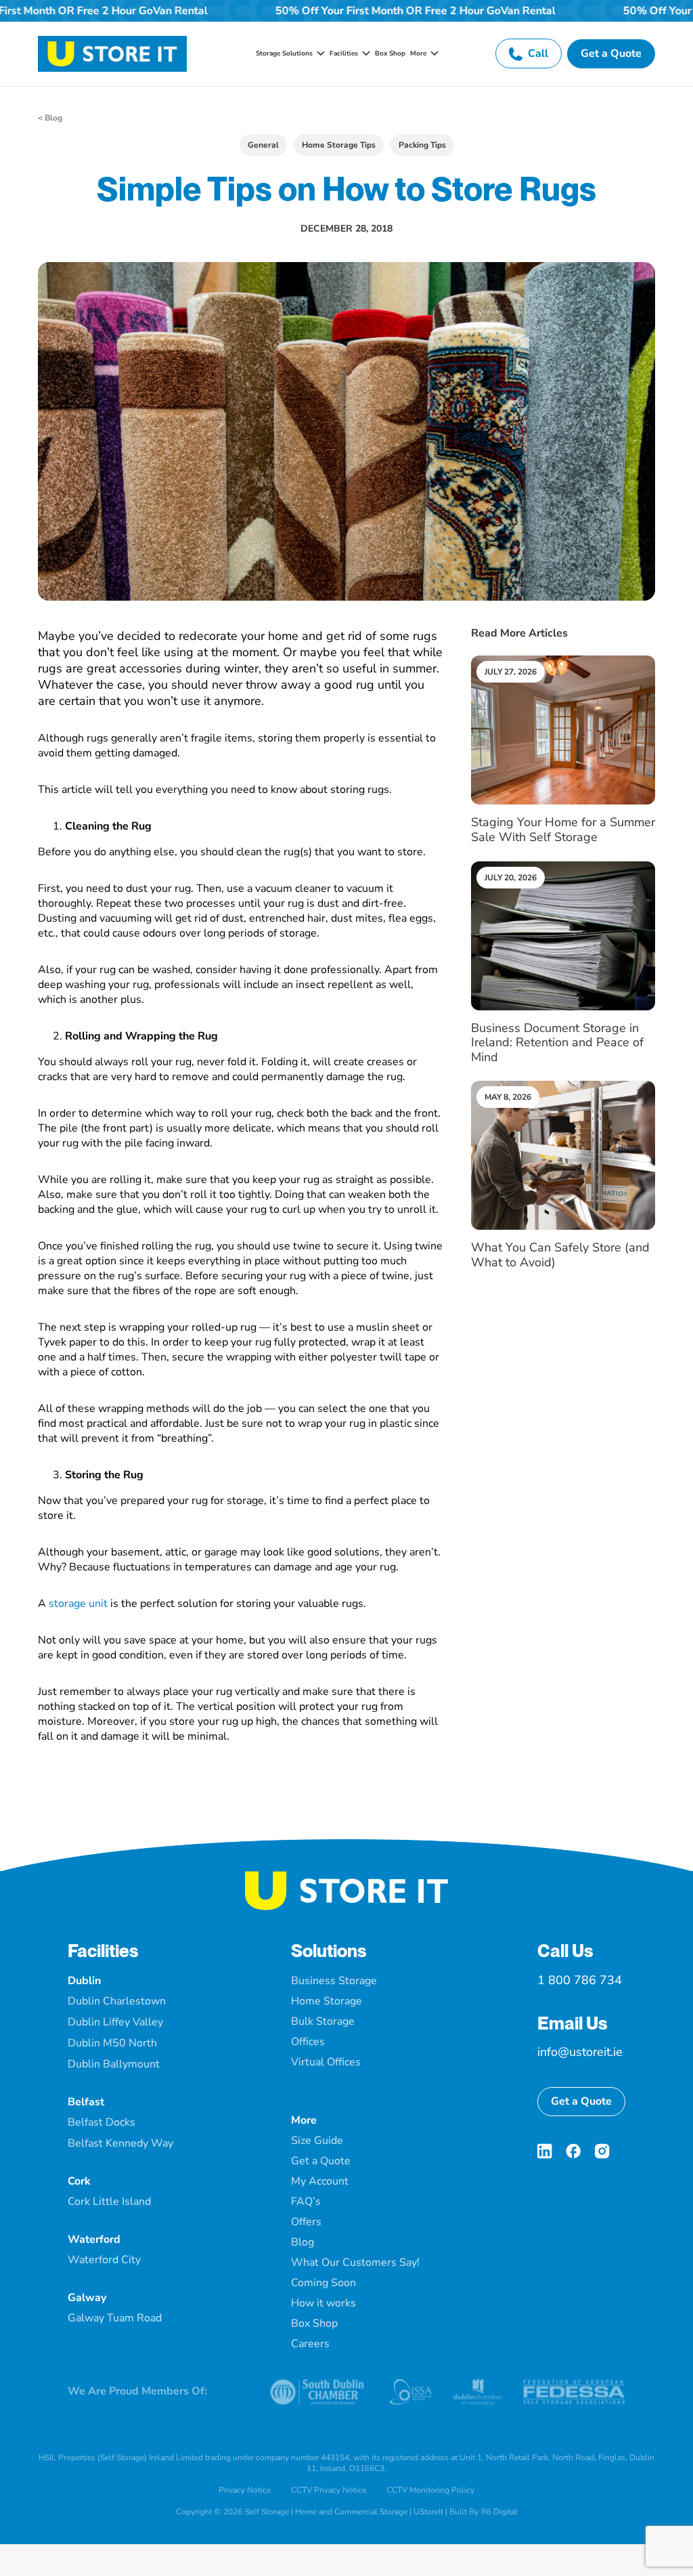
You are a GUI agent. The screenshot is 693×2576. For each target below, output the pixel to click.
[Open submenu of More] (432, 53)
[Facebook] (573, 2151)
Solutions (329, 1951)
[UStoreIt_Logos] (112, 41)
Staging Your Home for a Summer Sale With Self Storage (563, 830)
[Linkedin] (545, 2151)
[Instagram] (602, 2151)
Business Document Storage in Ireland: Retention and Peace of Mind (557, 1043)
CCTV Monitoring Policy (430, 2490)
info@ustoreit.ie (580, 2052)
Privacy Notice (245, 2490)
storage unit (78, 1604)
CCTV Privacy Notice (329, 2490)
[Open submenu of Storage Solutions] (319, 53)
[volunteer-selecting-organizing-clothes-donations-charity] (563, 1086)
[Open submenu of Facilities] (364, 53)
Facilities (103, 1951)
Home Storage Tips (339, 145)
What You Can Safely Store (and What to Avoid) (560, 1255)
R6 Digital (499, 2512)
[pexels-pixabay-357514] (563, 867)
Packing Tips (422, 145)
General (263, 145)
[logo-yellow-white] (346, 1876)
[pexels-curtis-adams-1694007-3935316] (563, 661)
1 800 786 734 (580, 1980)
